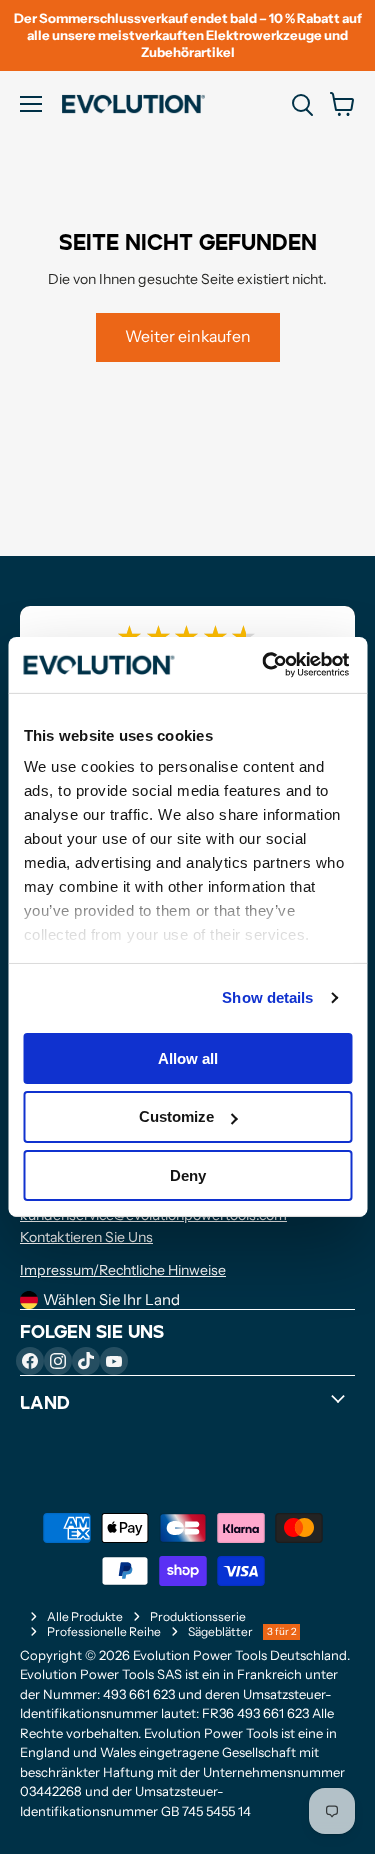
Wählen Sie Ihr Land (111, 1299)
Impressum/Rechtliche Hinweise (123, 1270)
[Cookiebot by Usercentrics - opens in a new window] (264, 665)
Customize (176, 1116)
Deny (188, 1175)
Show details (267, 997)
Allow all (188, 1057)
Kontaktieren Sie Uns (86, 1237)
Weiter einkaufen (188, 336)
